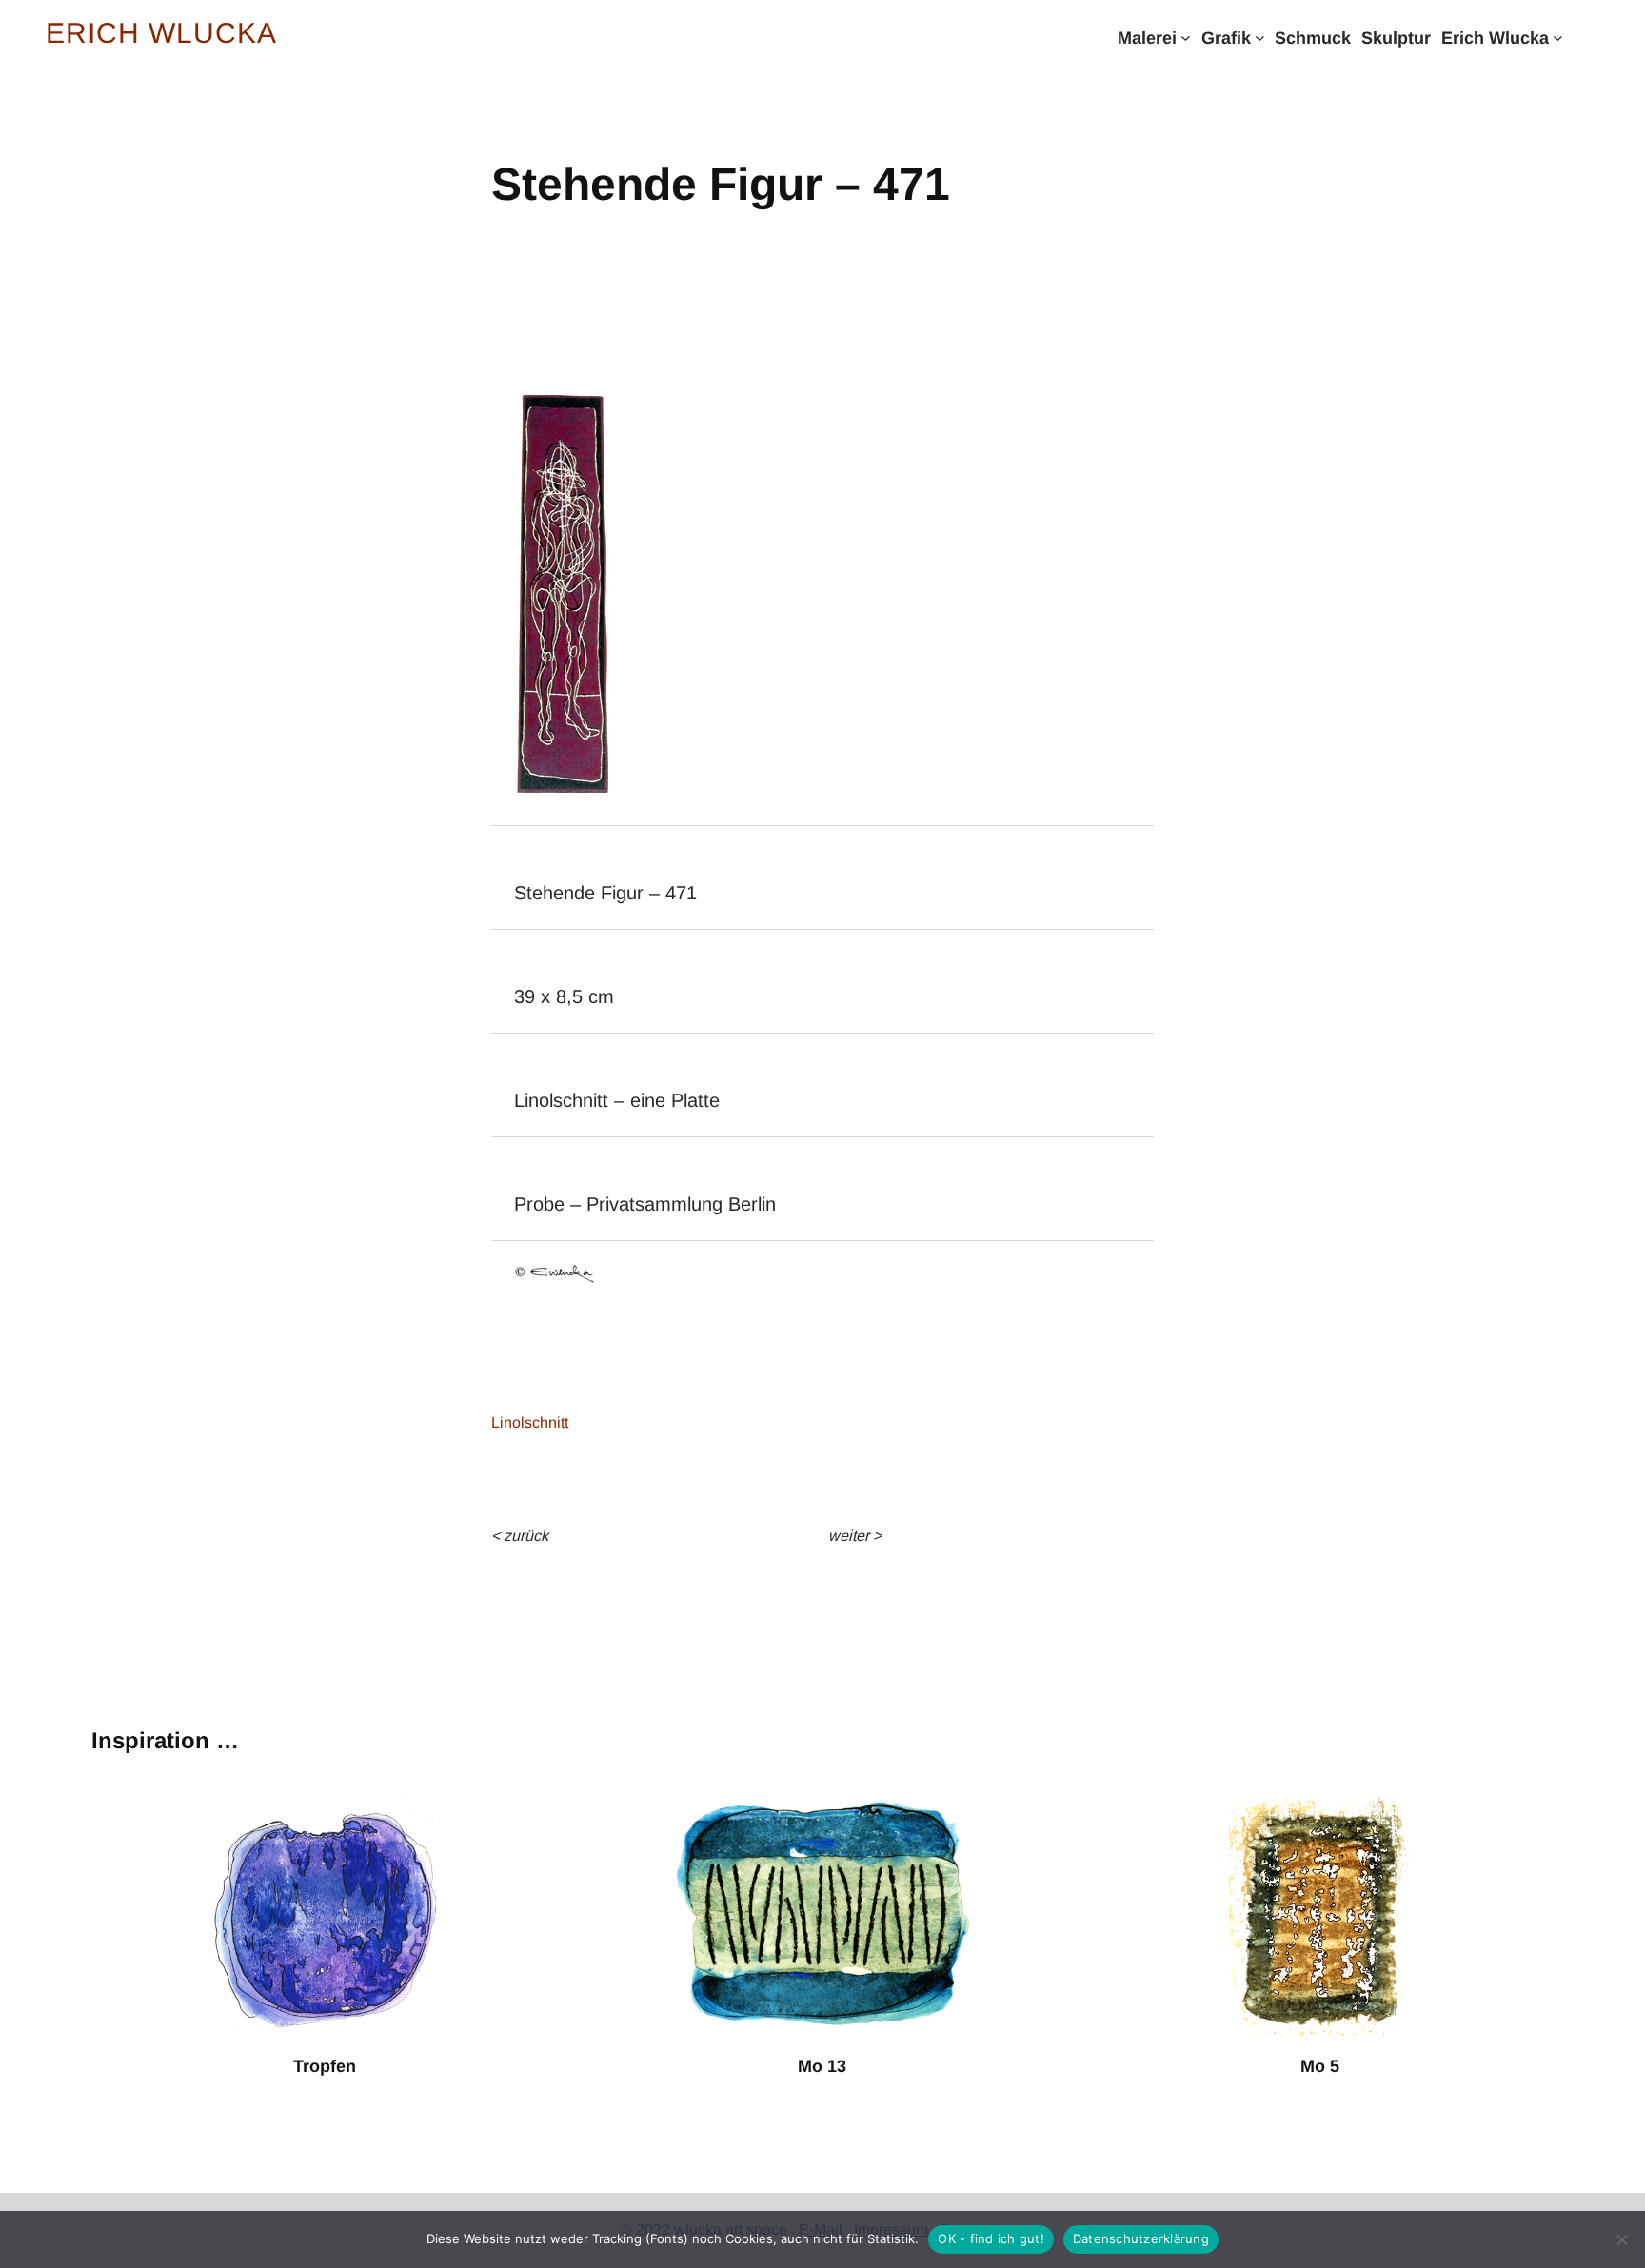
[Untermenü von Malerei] (1186, 38)
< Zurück (520, 1536)
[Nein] (1621, 2239)
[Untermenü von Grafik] (1260, 38)
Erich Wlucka (161, 33)
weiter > (855, 1536)
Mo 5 (1320, 2066)
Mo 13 (822, 2066)
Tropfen (325, 2066)
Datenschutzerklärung (1141, 2238)
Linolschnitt (530, 1422)
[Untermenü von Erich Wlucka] (1558, 38)
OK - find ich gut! (991, 2238)
